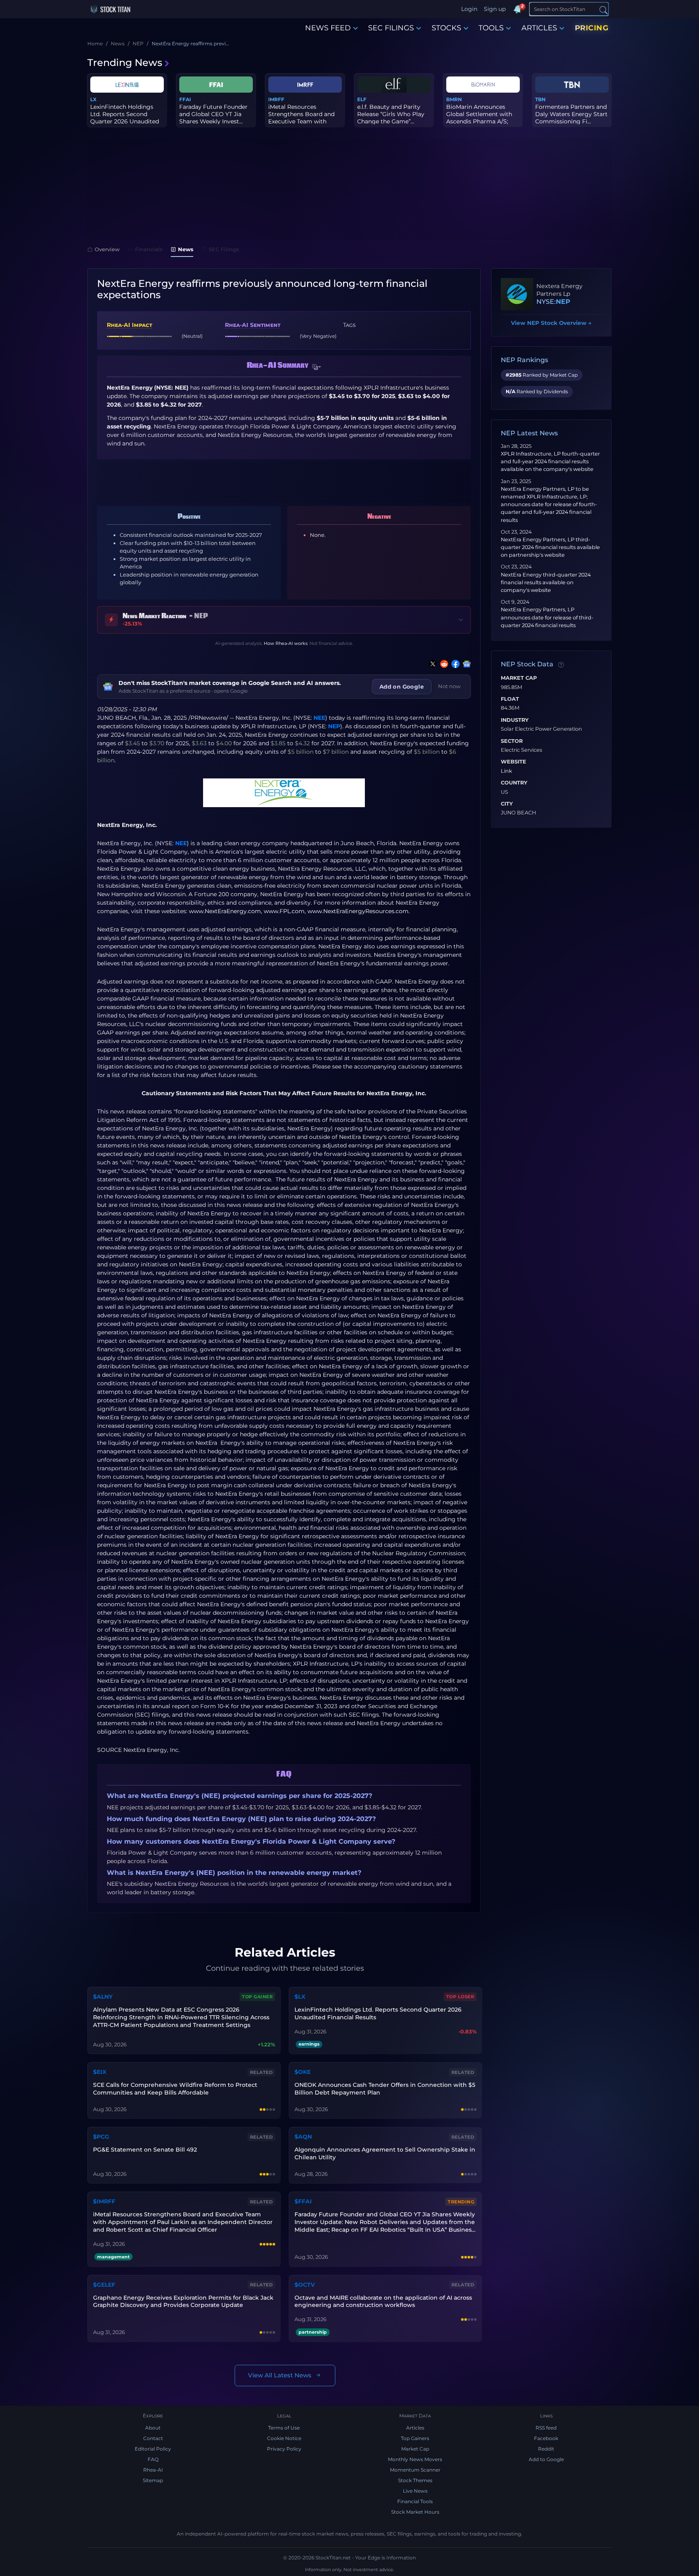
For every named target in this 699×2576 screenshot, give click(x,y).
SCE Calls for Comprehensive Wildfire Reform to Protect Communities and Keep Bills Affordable (175, 2089)
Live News (415, 2491)
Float (510, 699)
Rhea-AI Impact (129, 325)
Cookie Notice (284, 2438)
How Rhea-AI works (286, 643)
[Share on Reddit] (443, 664)
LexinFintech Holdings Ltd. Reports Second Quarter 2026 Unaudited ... (125, 118)
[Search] (604, 10)
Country (514, 783)
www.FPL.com (284, 911)
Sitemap (153, 2480)
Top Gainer (257, 1997)
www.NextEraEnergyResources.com (358, 911)
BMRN (454, 99)
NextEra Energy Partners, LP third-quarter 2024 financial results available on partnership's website (550, 547)
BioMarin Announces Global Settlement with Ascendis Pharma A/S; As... (479, 118)
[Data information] (561, 665)
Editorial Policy (153, 2449)
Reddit (546, 2449)
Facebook (546, 2438)
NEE (319, 718)
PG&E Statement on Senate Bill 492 (145, 2150)
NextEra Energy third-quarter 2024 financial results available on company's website (546, 582)
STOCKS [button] (446, 28)
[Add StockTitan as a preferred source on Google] (465, 664)
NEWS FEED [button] (328, 28)
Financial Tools (415, 2501)
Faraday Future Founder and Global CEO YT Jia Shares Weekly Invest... (213, 114)
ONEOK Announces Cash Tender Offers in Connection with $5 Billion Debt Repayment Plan (385, 2089)
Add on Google (402, 687)
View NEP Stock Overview (551, 323)
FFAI (185, 99)
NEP (334, 726)
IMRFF (276, 99)
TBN (540, 99)
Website (514, 762)
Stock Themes (415, 2480)
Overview (107, 249)
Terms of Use (284, 2428)
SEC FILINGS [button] (391, 28)
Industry (515, 720)
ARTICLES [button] (539, 28)
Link (506, 771)
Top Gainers (415, 2438)
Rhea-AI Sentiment (253, 325)
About (153, 2428)
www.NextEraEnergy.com (225, 911)
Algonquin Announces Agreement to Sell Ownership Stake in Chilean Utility (385, 2153)
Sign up (495, 9)
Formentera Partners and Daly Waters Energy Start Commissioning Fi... (571, 114)
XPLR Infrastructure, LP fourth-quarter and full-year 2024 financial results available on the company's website (550, 461)
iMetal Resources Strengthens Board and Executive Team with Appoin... (301, 118)
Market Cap (519, 678)
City (507, 804)
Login (469, 9)
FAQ (153, 2459)
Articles (415, 2428)
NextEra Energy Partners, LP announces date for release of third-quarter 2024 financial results (547, 617)
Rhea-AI (153, 2470)
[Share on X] (431, 664)
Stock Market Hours (415, 2512)
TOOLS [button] (491, 28)
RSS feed (546, 2428)
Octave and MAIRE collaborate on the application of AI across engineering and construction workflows (383, 2301)
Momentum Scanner (415, 2470)
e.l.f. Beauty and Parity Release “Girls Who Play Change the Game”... (391, 114)
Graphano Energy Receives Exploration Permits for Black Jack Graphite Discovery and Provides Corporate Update (183, 2301)
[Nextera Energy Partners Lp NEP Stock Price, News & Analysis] (517, 294)
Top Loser (460, 1997)
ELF (362, 99)
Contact (153, 2438)
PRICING (592, 28)
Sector (512, 741)
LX (93, 99)
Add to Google (546, 2459)
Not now (449, 686)
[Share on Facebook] (454, 664)
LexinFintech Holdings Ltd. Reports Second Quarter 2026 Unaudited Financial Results (378, 2013)
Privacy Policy (284, 2449)
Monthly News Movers (415, 2459)
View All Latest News (280, 2375)
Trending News (125, 63)
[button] (317, 367)
